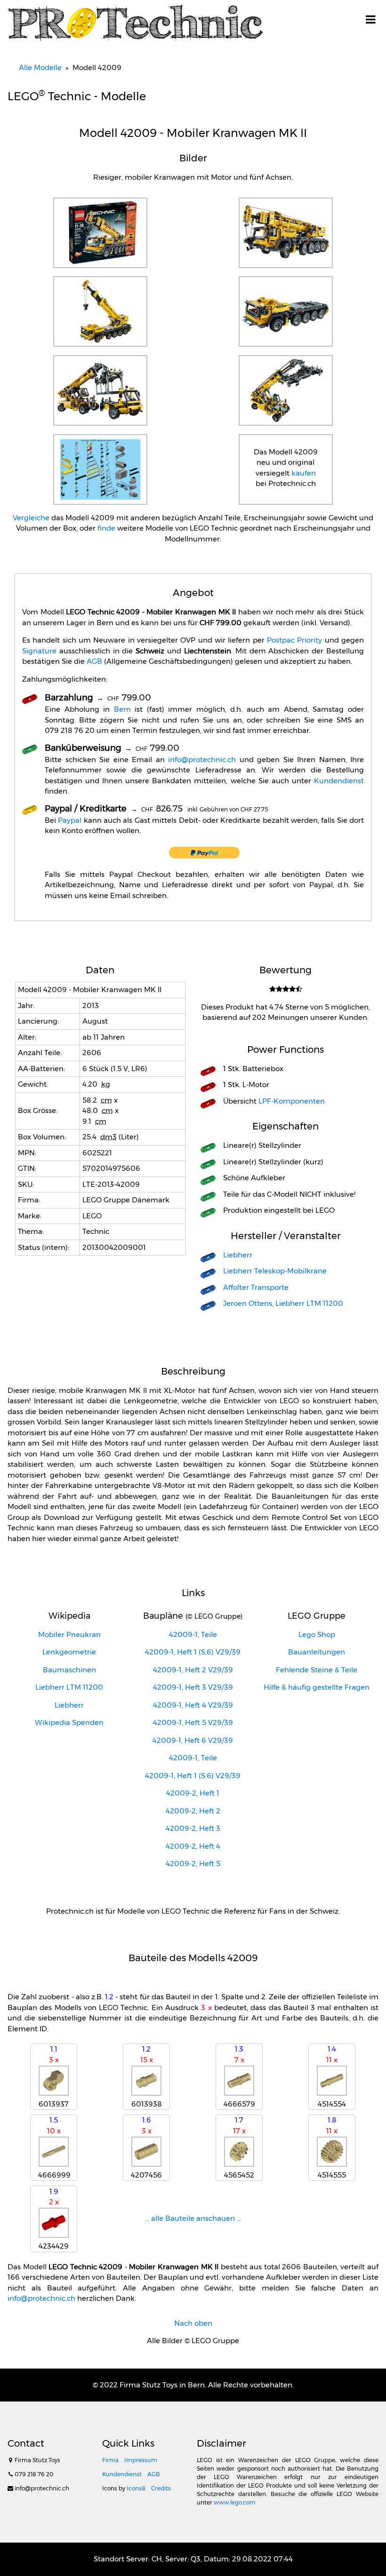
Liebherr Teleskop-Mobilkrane (275, 1271)
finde (106, 528)
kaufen (304, 473)
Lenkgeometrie (69, 1652)
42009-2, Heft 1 (193, 1793)
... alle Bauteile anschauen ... (193, 2218)
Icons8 (136, 2488)
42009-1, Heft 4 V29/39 (193, 1705)
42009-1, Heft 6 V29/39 (193, 1740)
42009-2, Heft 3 (193, 1828)
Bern (122, 709)
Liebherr (238, 1255)
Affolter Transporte (256, 1287)
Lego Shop (317, 1634)
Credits (161, 2488)
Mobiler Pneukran (69, 1634)
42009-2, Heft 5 (193, 1864)
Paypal (70, 820)
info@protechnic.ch (202, 759)
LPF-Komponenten (292, 1101)
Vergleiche (31, 518)
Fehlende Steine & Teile (317, 1670)
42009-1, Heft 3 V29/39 (193, 1687)
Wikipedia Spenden (69, 1722)
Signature (39, 651)
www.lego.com (235, 2502)
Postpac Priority (294, 640)
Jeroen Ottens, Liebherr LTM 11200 (283, 1303)
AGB (94, 661)
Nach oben (193, 2323)
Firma (110, 2460)
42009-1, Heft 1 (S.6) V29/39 (193, 1652)
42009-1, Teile (193, 1634)
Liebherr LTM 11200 (69, 1687)
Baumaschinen (69, 1670)
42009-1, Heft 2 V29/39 (193, 1670)
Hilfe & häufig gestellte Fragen (317, 1687)
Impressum (141, 2460)
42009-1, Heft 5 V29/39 (193, 1722)
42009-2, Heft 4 (193, 1846)
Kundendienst (339, 781)
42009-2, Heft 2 (193, 1811)
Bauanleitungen (317, 1652)
